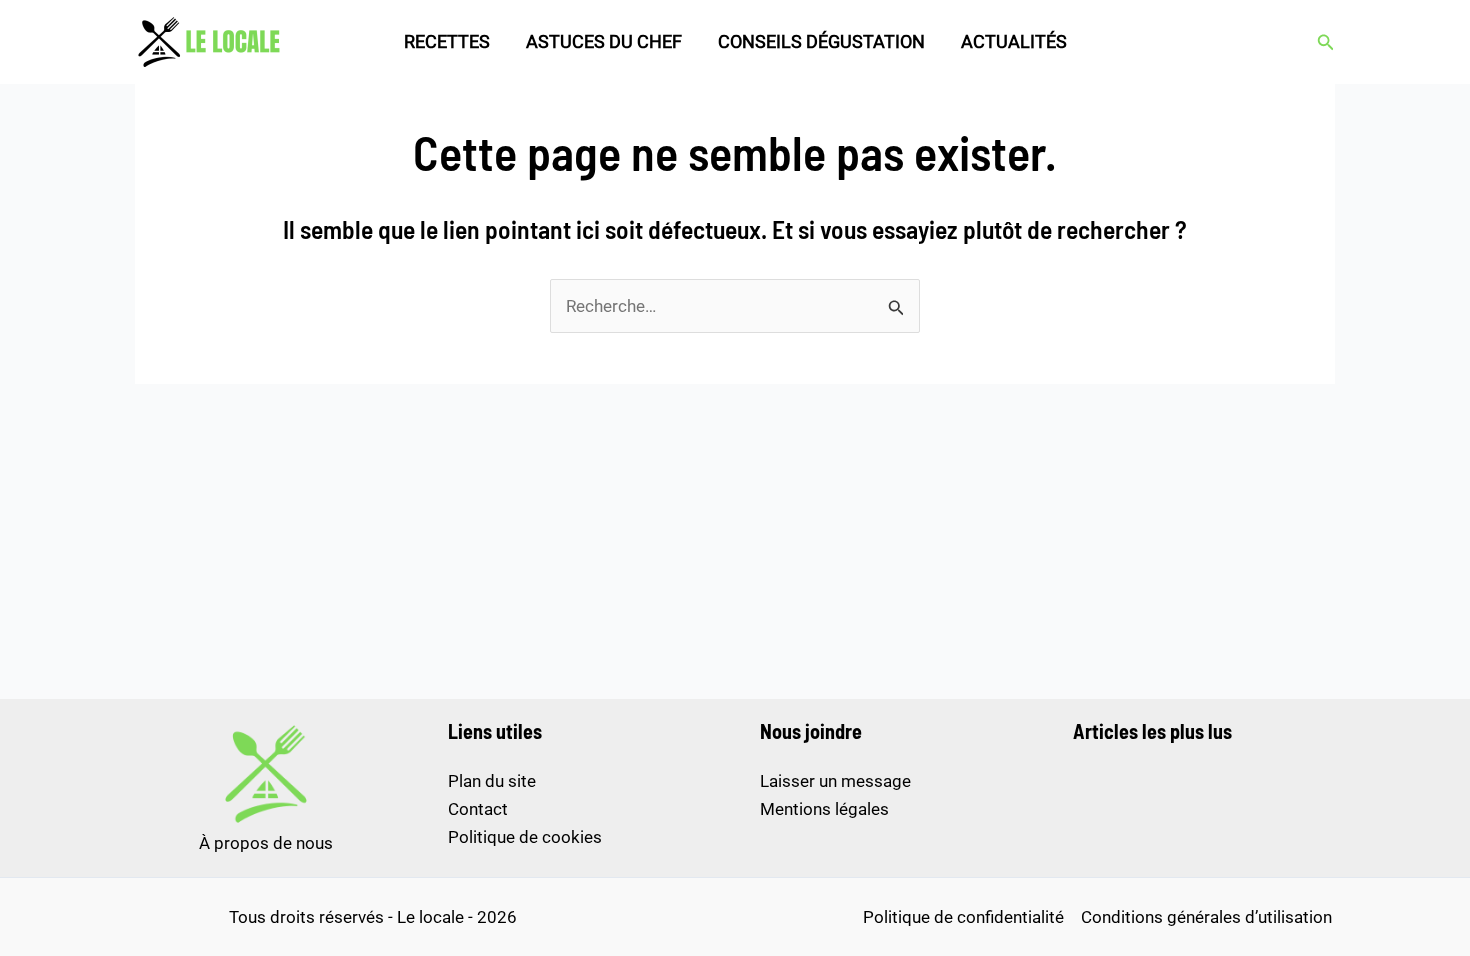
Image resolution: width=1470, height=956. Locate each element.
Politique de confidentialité (963, 917)
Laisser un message (835, 781)
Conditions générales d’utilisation (1206, 917)
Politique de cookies (525, 837)
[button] (1326, 42)
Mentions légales (824, 809)
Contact (478, 809)
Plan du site (492, 781)
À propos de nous (266, 843)
